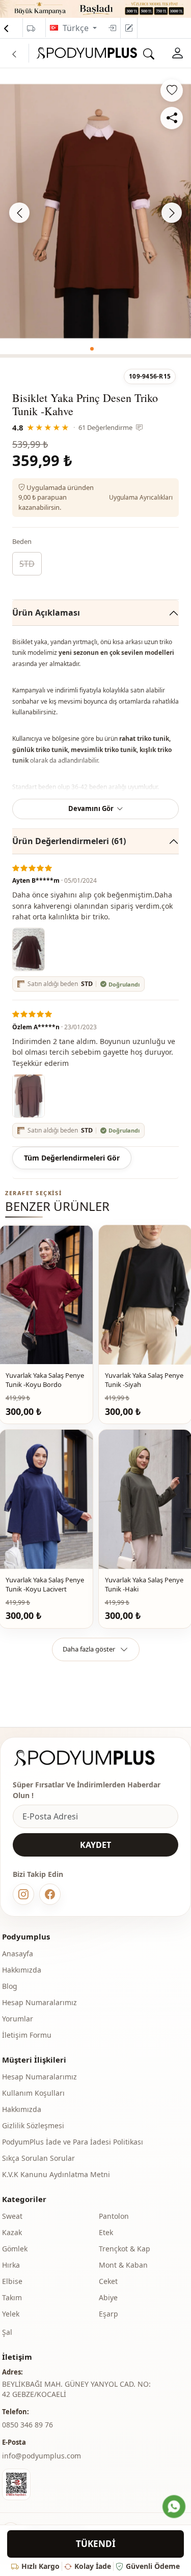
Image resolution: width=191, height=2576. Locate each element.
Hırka (11, 2265)
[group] (95, 211)
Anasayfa (18, 1953)
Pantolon (114, 2216)
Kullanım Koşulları (33, 2093)
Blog (10, 1986)
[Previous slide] (19, 213)
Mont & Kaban (123, 2265)
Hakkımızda (22, 1970)
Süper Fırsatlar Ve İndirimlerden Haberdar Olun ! (87, 1790)
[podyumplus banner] (95, 8)
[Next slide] (172, 213)
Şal (7, 2332)
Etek (106, 2232)
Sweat (12, 2216)
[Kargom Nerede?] (31, 28)
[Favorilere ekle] (172, 91)
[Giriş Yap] (112, 28)
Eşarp (108, 2314)
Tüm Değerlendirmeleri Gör (72, 1158)
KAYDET (95, 1845)
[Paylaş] (172, 118)
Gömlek (15, 2249)
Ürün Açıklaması (46, 613)
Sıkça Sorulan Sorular (38, 2158)
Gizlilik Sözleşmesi (33, 2125)
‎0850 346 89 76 (28, 2425)
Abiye (108, 2297)
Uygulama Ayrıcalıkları (141, 497)
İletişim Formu (27, 2035)
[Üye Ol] (129, 28)
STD (27, 564)
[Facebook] (50, 1894)
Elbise (12, 2281)
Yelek (11, 2314)
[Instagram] (23, 1894)
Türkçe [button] (77, 28)
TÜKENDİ (96, 2544)
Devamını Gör (91, 808)
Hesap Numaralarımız (39, 2002)
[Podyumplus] (94, 1758)
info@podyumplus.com (42, 2456)
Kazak (12, 2232)
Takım (12, 2297)
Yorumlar (18, 2019)
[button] (92, 349)
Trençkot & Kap (125, 2249)
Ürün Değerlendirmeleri (69, 841)
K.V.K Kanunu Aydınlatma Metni (56, 2174)
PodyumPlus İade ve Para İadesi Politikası (73, 2142)
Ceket (108, 2281)
